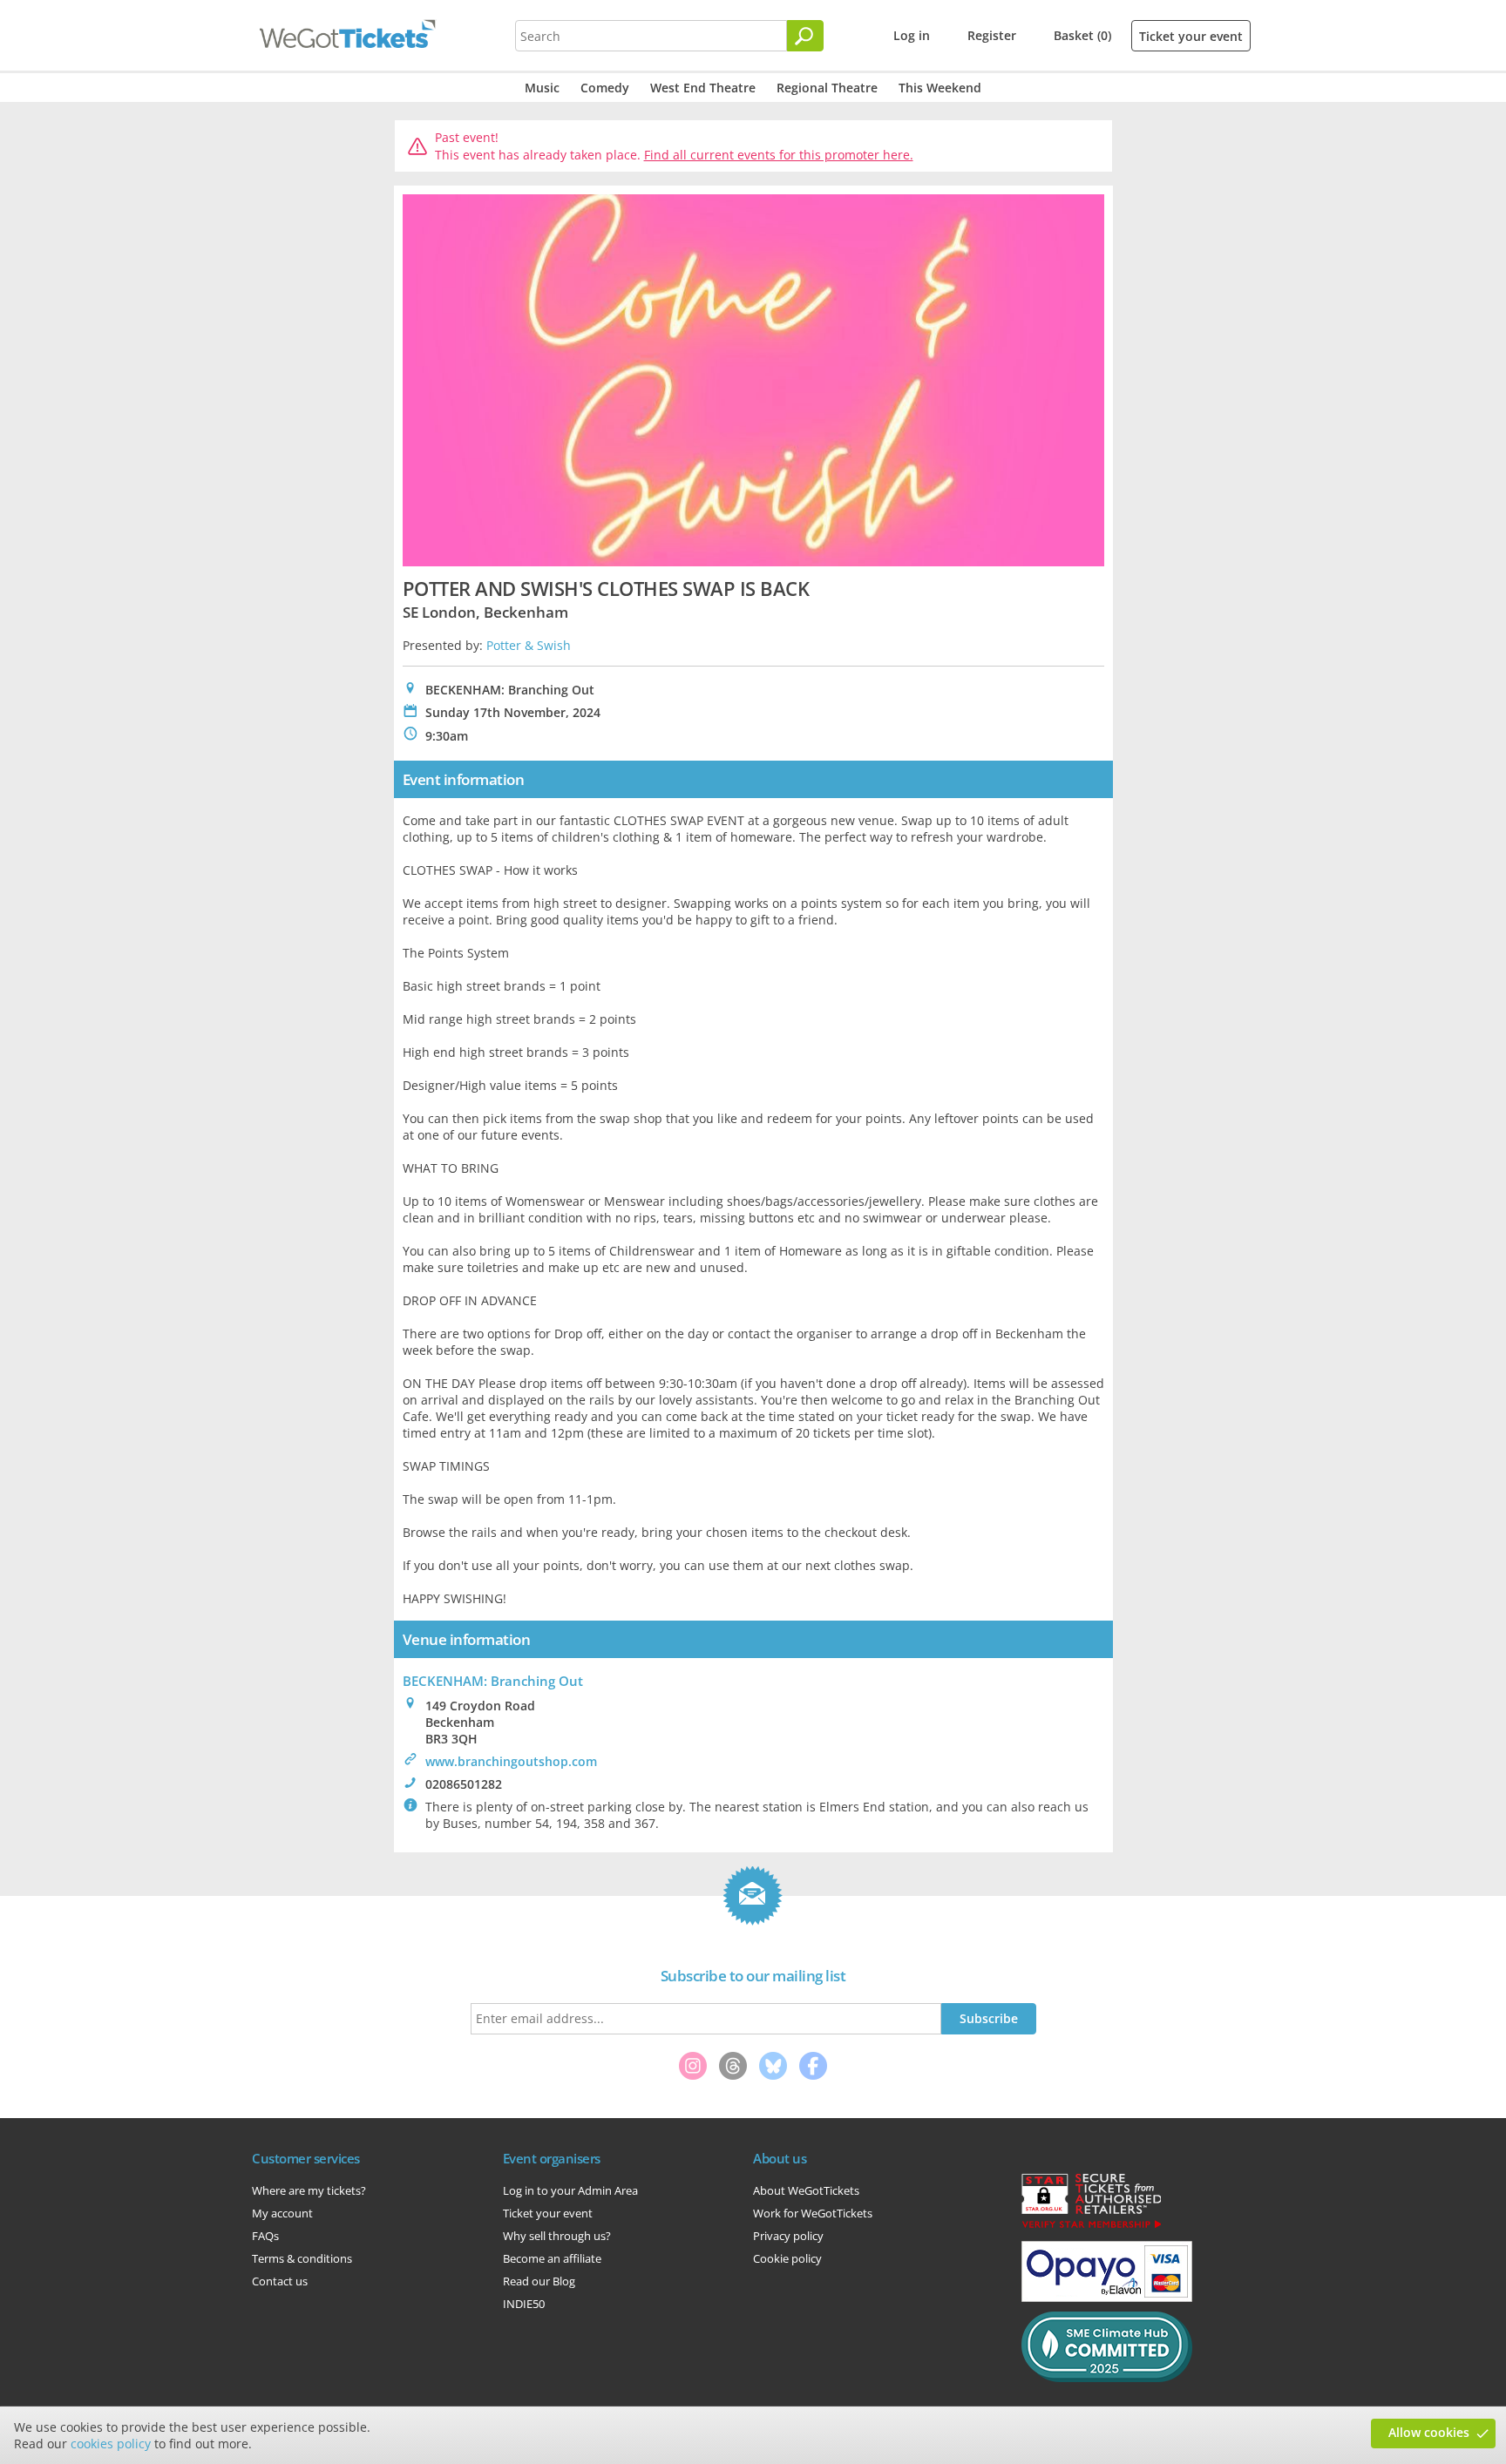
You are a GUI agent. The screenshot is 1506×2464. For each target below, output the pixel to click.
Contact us (280, 2281)
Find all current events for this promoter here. (779, 155)
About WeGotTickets (806, 2190)
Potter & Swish (529, 645)
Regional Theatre (827, 88)
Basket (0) (1082, 35)
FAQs (265, 2236)
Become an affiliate (552, 2258)
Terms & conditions (302, 2258)
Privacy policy (788, 2236)
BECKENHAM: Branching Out (493, 1681)
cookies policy (111, 2444)
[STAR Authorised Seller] (1091, 2227)
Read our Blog (539, 2281)
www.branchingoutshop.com (511, 1761)
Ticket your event (1191, 36)
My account (282, 2213)
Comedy (605, 88)
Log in (912, 35)
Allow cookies (1429, 2432)
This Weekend (940, 88)
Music (542, 88)
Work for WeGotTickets (813, 2213)
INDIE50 (524, 2304)
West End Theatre (703, 88)
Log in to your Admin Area (570, 2190)
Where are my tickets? (309, 2190)
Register (992, 35)
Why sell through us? (557, 2236)
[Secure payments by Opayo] (1107, 2298)
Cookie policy (787, 2258)
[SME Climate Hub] (1107, 2378)
